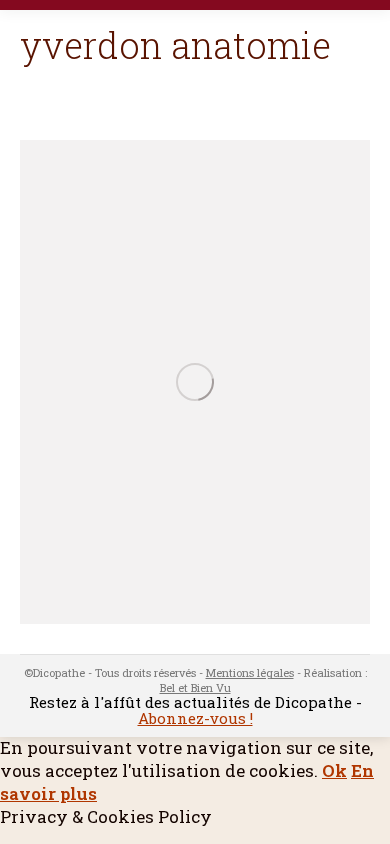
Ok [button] (334, 770)
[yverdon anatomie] (195, 382)
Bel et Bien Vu (195, 687)
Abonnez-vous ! (195, 718)
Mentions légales (250, 672)
